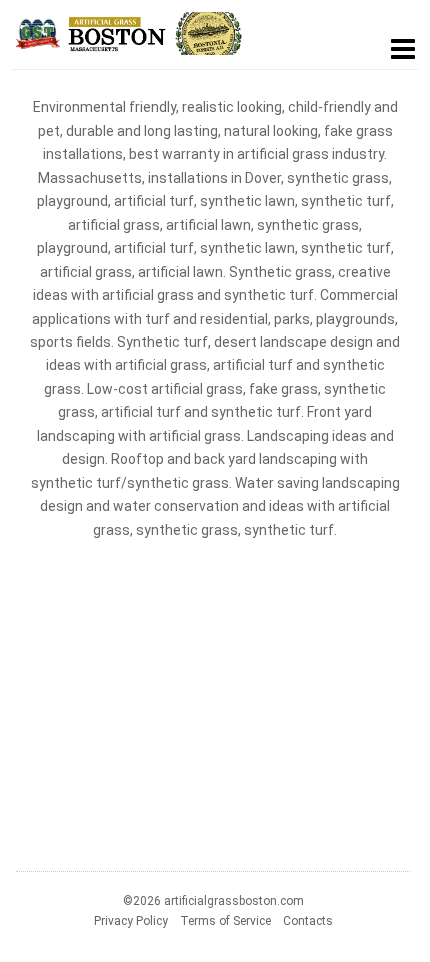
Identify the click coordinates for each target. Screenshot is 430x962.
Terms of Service (225, 921)
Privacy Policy (131, 921)
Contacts (308, 921)
